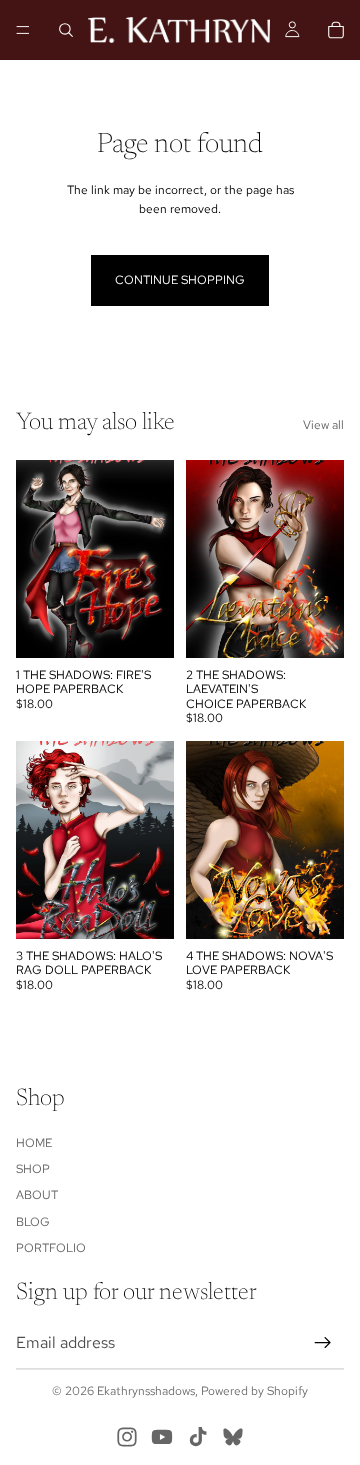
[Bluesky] (233, 1437)
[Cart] (336, 30)
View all (323, 425)
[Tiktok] (198, 1437)
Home (34, 1142)
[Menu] (23, 30)
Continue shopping (180, 280)
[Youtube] (162, 1437)
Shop (33, 1169)
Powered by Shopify (254, 1391)
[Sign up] (323, 1342)
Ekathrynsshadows (146, 1391)
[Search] (66, 30)
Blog (33, 1221)
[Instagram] (127, 1437)
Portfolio (51, 1248)
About (37, 1195)
